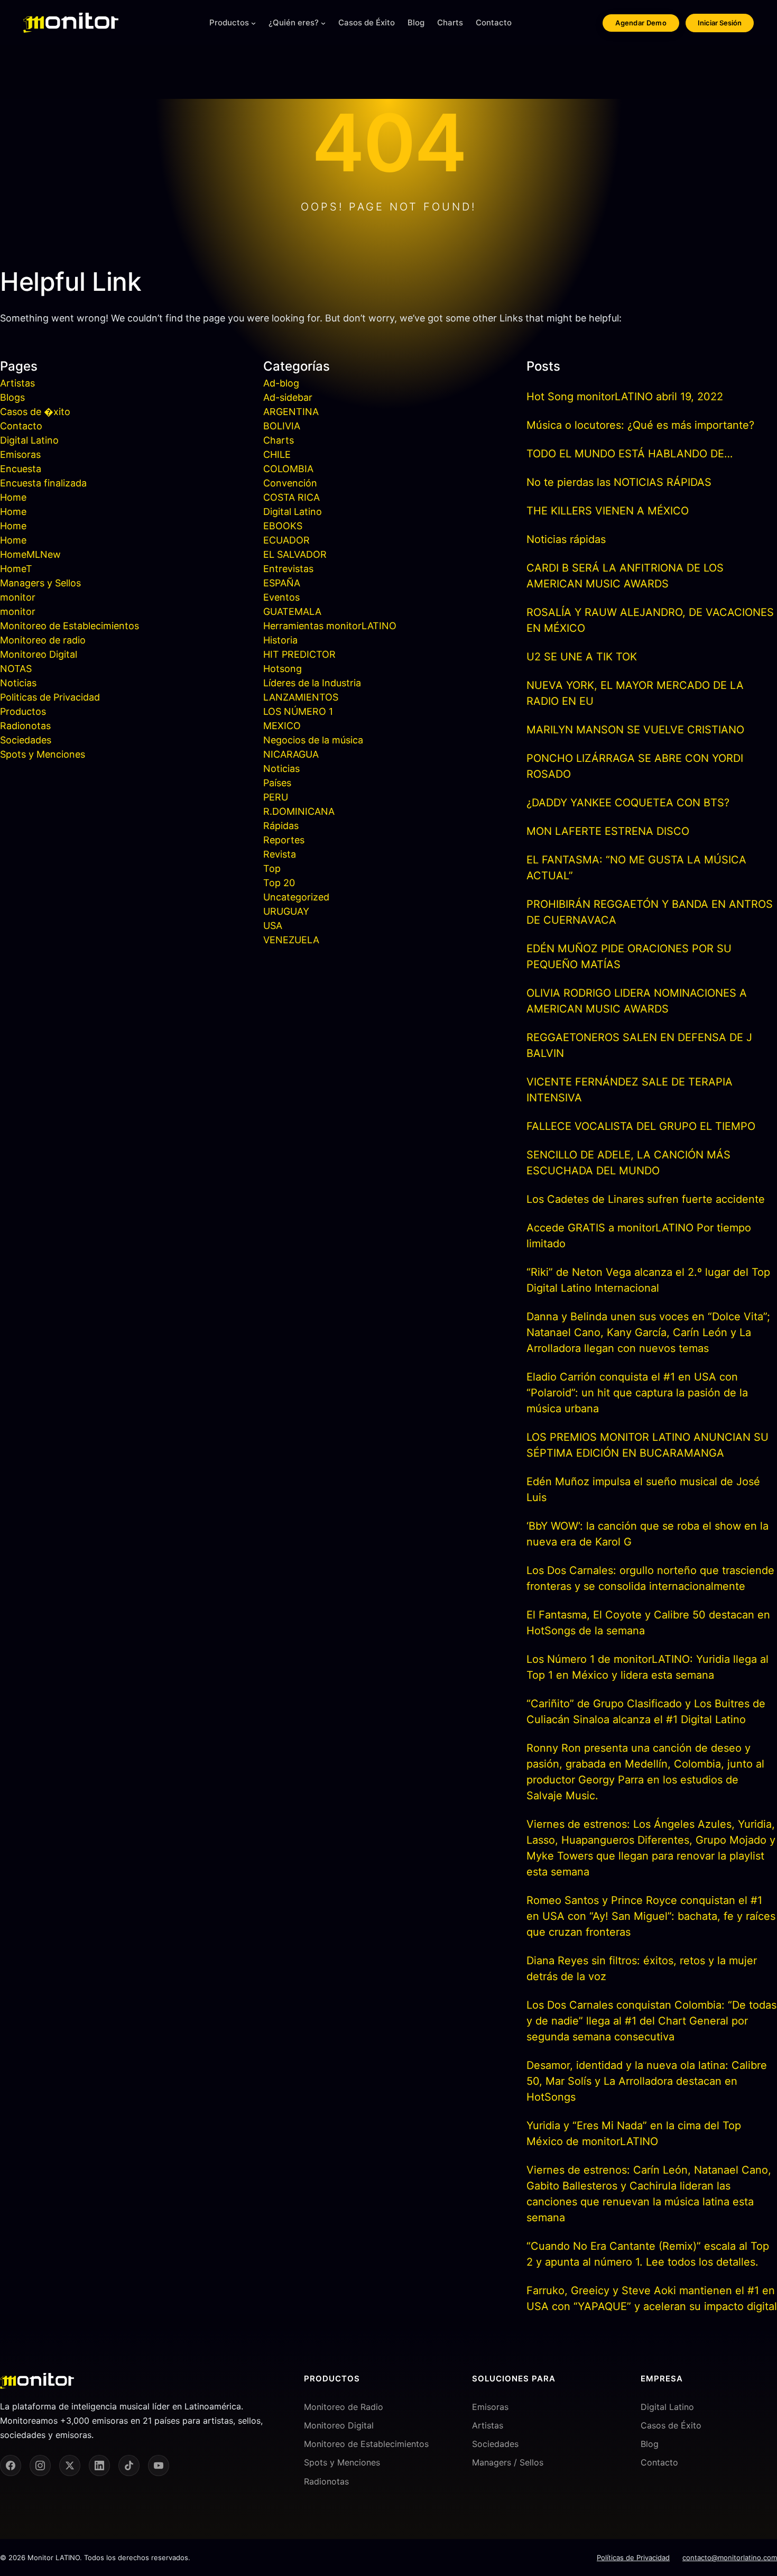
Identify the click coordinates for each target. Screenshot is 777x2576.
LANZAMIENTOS (301, 697)
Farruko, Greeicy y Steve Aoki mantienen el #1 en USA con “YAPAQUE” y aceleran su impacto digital (652, 2298)
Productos (229, 22)
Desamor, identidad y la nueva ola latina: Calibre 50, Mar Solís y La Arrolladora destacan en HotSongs (647, 2081)
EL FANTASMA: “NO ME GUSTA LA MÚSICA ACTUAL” (636, 868)
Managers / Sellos (508, 2462)
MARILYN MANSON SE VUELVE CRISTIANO (635, 730)
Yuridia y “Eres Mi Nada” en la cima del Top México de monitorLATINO (634, 2133)
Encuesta (21, 469)
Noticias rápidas (566, 539)
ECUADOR (286, 540)
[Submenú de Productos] (253, 23)
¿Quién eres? (294, 22)
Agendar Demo (641, 23)
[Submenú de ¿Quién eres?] (323, 23)
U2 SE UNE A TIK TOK (582, 657)
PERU (276, 797)
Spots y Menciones (43, 754)
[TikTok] (129, 2465)
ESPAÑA (282, 583)
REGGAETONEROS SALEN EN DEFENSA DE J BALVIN (639, 1045)
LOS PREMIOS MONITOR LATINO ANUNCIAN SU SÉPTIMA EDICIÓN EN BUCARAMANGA (647, 1445)
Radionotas (25, 726)
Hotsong (283, 669)
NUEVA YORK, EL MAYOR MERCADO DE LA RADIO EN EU (635, 693)
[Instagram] (40, 2465)
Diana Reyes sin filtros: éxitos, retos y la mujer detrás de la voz (642, 1968)
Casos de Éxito (671, 2425)
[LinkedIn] (99, 2465)
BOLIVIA (282, 426)
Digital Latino (29, 440)
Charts (279, 440)
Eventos (281, 597)
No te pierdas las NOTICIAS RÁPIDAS (619, 482)
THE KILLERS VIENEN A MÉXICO (608, 511)
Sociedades (26, 740)
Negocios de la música (313, 740)
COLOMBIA (288, 469)
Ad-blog (281, 383)
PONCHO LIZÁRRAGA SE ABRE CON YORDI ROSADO (635, 766)
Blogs (12, 397)
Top (272, 868)
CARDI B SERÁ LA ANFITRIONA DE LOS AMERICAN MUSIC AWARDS (625, 576)
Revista (280, 854)
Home (13, 497)
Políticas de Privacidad (633, 2557)
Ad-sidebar (288, 397)
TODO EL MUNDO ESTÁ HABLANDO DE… (630, 454)
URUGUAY (286, 911)
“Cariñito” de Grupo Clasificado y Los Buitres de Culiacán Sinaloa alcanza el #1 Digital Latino (646, 1712)
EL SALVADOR (295, 554)
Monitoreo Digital (39, 654)
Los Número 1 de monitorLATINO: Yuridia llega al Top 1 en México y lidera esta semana (647, 1667)
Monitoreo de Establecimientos (70, 626)
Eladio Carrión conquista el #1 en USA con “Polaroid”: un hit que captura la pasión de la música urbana (637, 1393)
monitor (18, 597)
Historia (280, 640)
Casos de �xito (35, 412)
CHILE (277, 454)
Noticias (18, 683)
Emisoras (20, 454)
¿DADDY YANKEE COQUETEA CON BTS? (628, 803)
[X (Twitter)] (70, 2465)
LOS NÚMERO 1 (298, 711)
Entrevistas (288, 569)
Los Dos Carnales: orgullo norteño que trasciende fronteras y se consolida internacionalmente (650, 1578)
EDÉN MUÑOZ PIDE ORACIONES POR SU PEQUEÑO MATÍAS (629, 956)
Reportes (284, 840)
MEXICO (282, 726)
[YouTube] (159, 2465)
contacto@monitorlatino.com (730, 2557)
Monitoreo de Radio (344, 2407)
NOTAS (16, 669)
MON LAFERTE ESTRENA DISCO (608, 831)
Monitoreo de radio (43, 640)
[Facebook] (11, 2465)
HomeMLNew (30, 554)
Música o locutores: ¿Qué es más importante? (640, 425)
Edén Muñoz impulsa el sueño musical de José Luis (643, 1489)
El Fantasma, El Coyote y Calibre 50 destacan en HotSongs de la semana (648, 1623)
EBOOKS (283, 526)
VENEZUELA (291, 940)
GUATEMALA (292, 611)
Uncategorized (296, 897)
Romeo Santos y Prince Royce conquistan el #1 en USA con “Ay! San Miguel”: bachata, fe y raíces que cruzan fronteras (651, 1916)
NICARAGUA (291, 754)
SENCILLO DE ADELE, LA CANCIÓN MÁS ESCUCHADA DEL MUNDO (628, 1163)
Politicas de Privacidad (50, 697)
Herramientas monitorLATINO (330, 626)
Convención (290, 483)
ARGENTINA (291, 412)
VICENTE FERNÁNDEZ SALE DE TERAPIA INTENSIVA (630, 1090)
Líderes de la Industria (312, 683)
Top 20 (279, 883)
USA (273, 926)
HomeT (16, 569)
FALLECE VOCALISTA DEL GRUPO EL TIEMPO (641, 1126)
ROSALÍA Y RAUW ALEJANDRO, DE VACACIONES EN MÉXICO (650, 620)
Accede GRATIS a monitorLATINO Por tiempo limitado (639, 1236)
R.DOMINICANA (299, 811)
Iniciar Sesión (720, 23)
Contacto (21, 426)
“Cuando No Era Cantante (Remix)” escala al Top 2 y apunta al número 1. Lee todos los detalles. (648, 2254)
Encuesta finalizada (43, 483)
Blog (650, 2444)
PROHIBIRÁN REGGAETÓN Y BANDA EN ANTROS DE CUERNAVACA (650, 912)
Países (277, 783)
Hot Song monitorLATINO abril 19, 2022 (625, 397)
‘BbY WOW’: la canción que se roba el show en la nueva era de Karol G (647, 1534)
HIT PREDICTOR (299, 654)
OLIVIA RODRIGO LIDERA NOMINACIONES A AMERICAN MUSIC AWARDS (637, 1001)
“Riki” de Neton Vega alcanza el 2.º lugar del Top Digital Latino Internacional (648, 1280)
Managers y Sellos (40, 583)
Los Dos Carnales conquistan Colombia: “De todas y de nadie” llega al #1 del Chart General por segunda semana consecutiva (651, 2021)
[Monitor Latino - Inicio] (71, 23)
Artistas (17, 383)
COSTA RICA (292, 497)
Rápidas (281, 826)
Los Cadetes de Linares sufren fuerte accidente (646, 1199)
